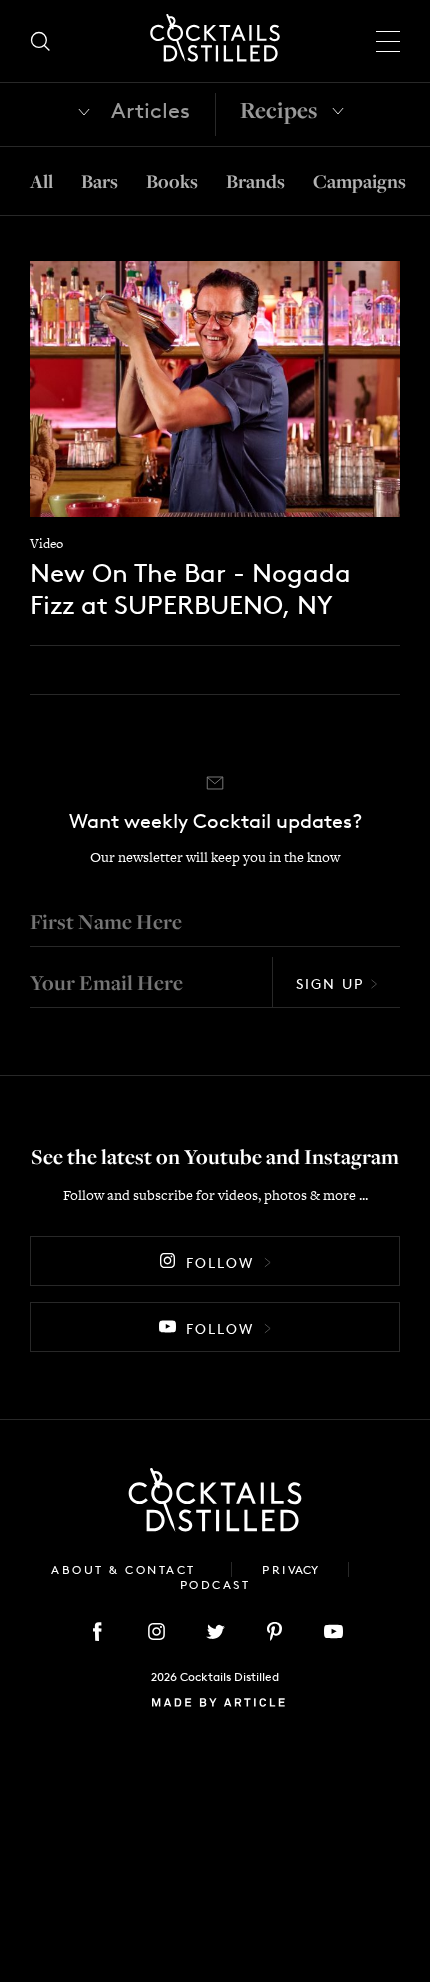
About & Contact (126, 1569)
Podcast (215, 1584)
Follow (220, 1262)
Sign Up (330, 983)
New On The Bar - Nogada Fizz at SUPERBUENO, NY (190, 588)
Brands (255, 181)
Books (172, 181)
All (41, 181)
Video (46, 543)
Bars (99, 181)
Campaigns (359, 181)
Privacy (290, 1569)
